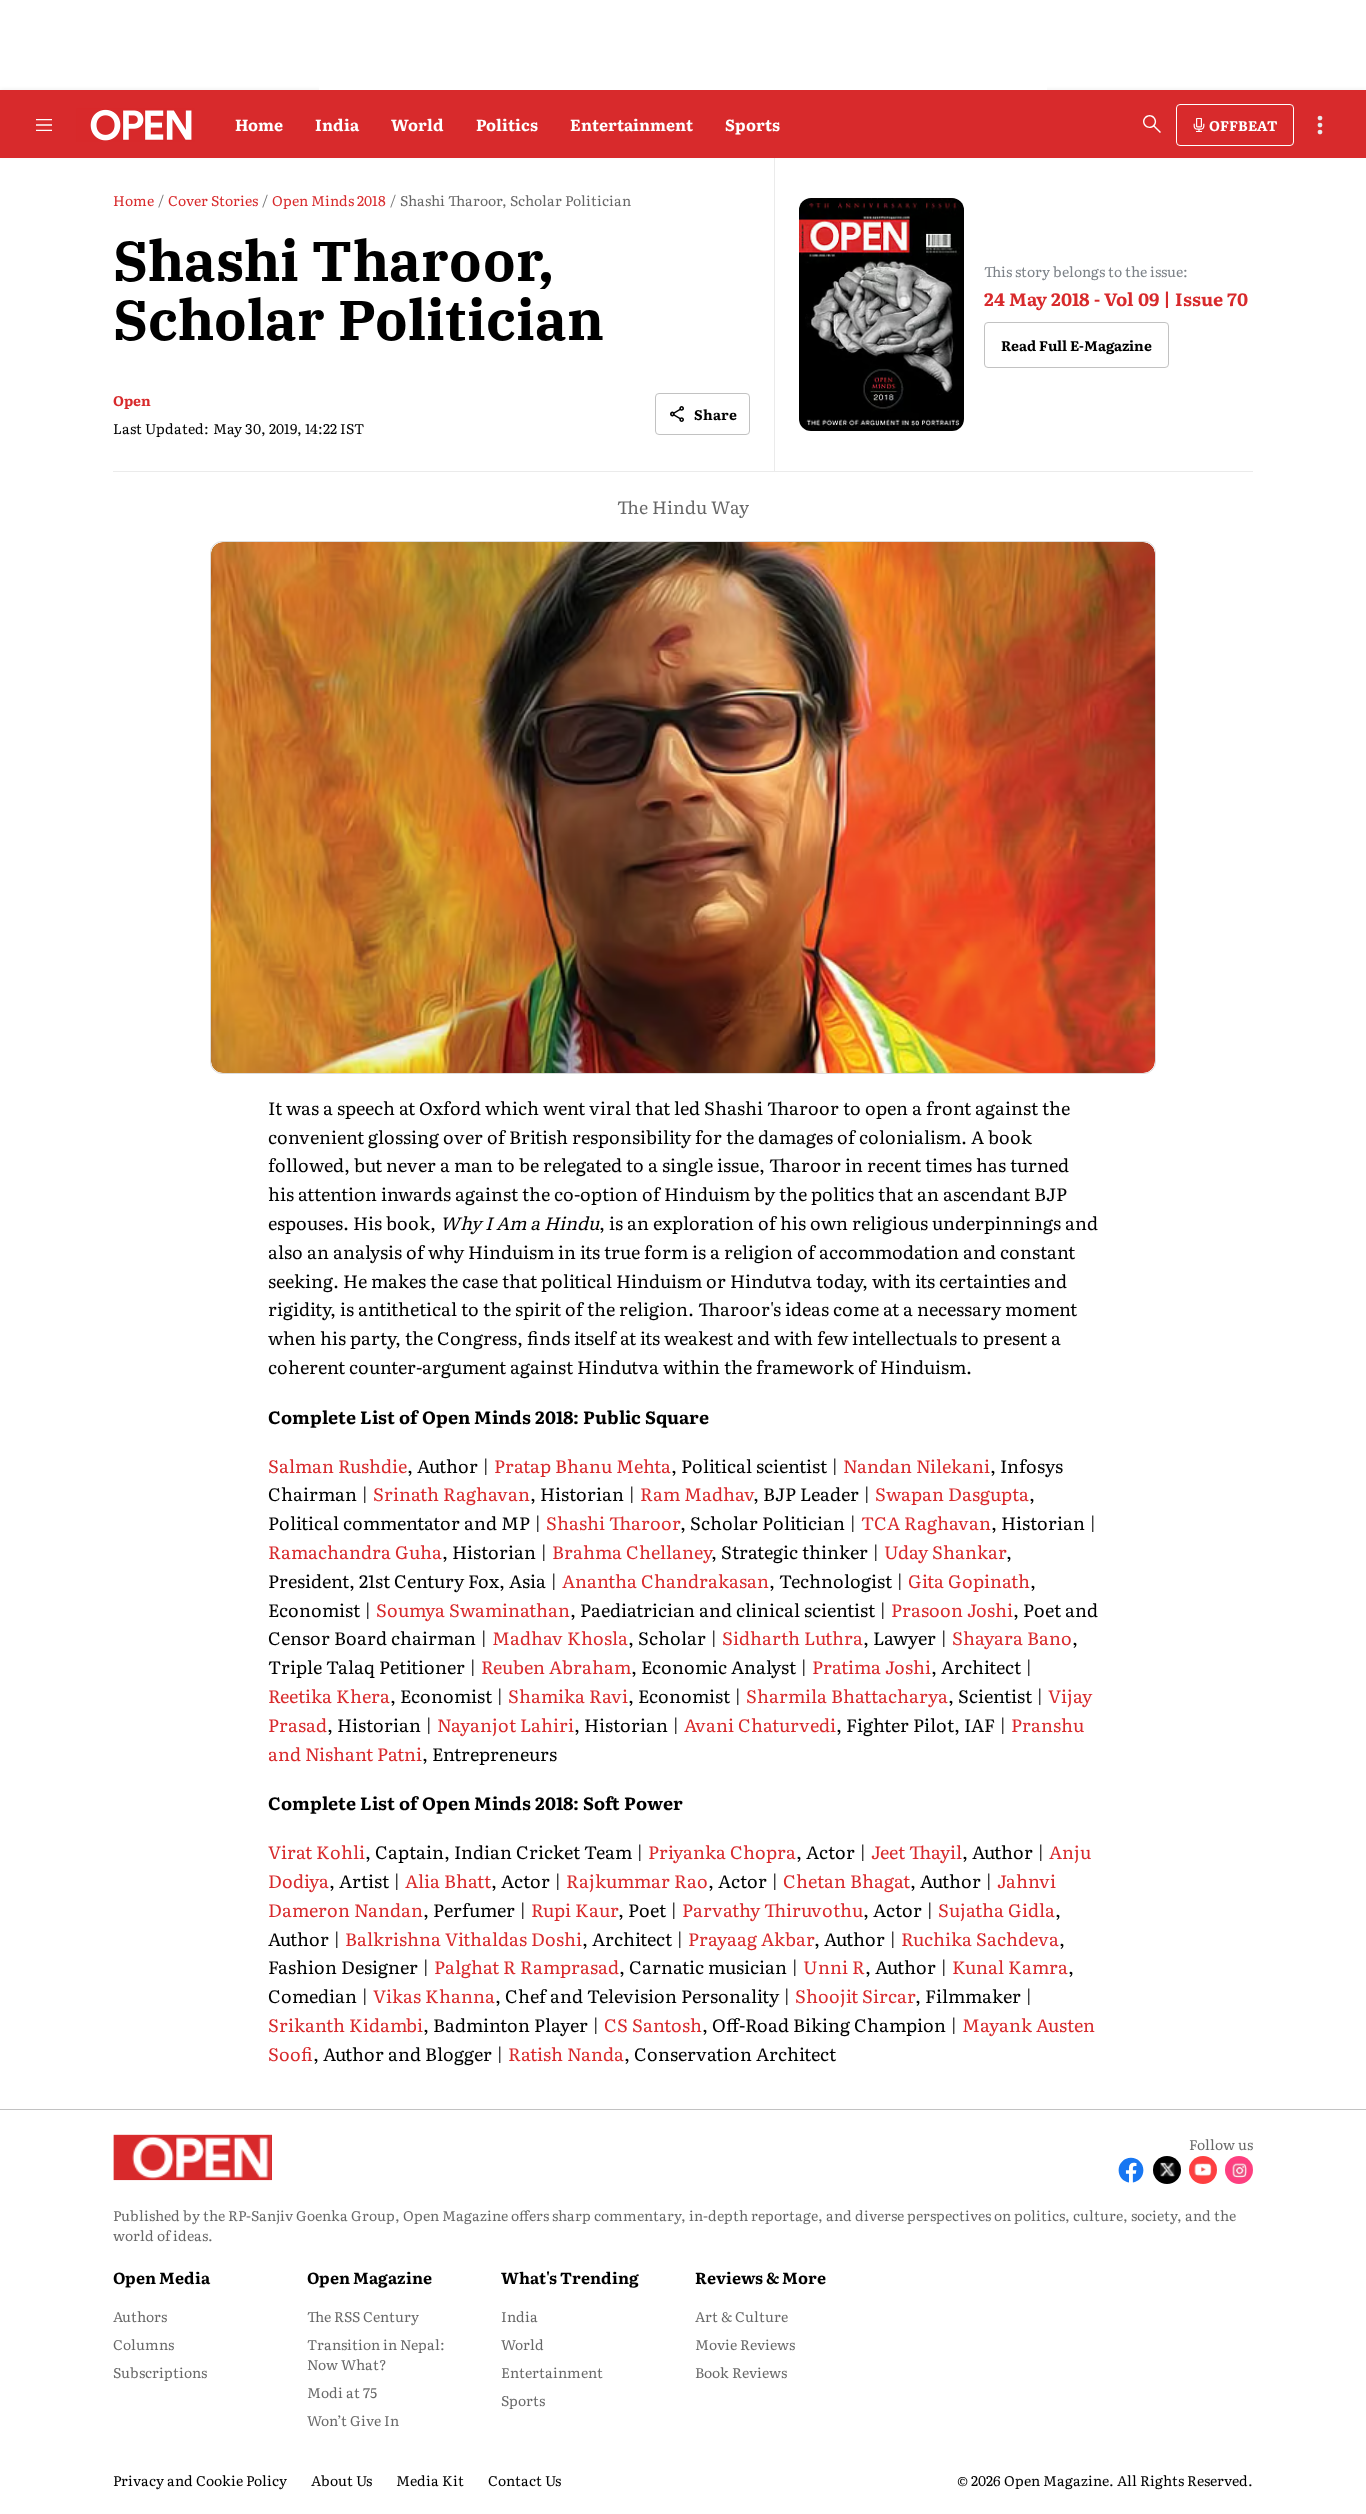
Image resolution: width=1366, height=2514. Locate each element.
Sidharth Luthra (792, 1637)
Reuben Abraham (556, 1666)
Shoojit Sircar (855, 1995)
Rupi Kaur (574, 1909)
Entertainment (631, 124)
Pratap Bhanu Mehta (582, 1465)
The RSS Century (363, 2316)
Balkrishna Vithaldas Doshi (463, 1938)
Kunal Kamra (1010, 1966)
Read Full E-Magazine (1076, 345)
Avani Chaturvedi (760, 1724)
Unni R (834, 1966)
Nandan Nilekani (916, 1465)
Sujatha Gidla (996, 1909)
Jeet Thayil (916, 1851)
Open (132, 400)
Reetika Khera (329, 1695)
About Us (341, 2480)
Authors (140, 2316)
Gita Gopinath (969, 1580)
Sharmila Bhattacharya (847, 1695)
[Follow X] (1167, 2170)
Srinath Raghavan (451, 1493)
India (337, 124)
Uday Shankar (945, 1551)
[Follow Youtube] (1203, 2170)
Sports (752, 124)
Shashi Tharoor (613, 1522)
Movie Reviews (745, 2344)
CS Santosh (651, 2024)
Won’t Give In (353, 2420)
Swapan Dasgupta (952, 1493)
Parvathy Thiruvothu (772, 1909)
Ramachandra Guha (355, 1551)
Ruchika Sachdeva (980, 1938)
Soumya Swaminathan (473, 1609)
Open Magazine (369, 2277)
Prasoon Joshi (952, 1609)
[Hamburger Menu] (44, 125)
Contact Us (524, 2480)
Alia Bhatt (448, 1880)
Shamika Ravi (568, 1695)
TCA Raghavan (926, 1522)
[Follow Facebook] (1131, 2170)
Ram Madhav (696, 1493)
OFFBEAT (1243, 125)
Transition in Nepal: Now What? (376, 2354)
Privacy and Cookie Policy (200, 2480)
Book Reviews (741, 2372)
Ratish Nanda (566, 2053)
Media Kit (430, 2480)
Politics (507, 124)
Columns (143, 2344)
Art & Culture (741, 2316)
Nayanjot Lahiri (505, 1724)
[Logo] (135, 125)
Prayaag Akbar (751, 1938)
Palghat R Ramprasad (526, 1966)
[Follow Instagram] (1239, 2170)
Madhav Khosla (560, 1637)
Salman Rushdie (337, 1465)
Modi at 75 (342, 2392)
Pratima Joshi (871, 1666)
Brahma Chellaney (631, 1551)
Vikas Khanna (434, 1995)
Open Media (161, 2277)
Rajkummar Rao (637, 1880)
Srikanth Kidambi (345, 2024)
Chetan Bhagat (846, 1880)
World (417, 124)
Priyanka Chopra (722, 1851)
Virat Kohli (316, 1851)
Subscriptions (160, 2372)
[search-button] (1152, 124)
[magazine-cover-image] (881, 314)
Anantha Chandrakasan (665, 1580)
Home (259, 124)
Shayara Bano (1012, 1637)
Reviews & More (760, 2277)
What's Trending (570, 2277)
